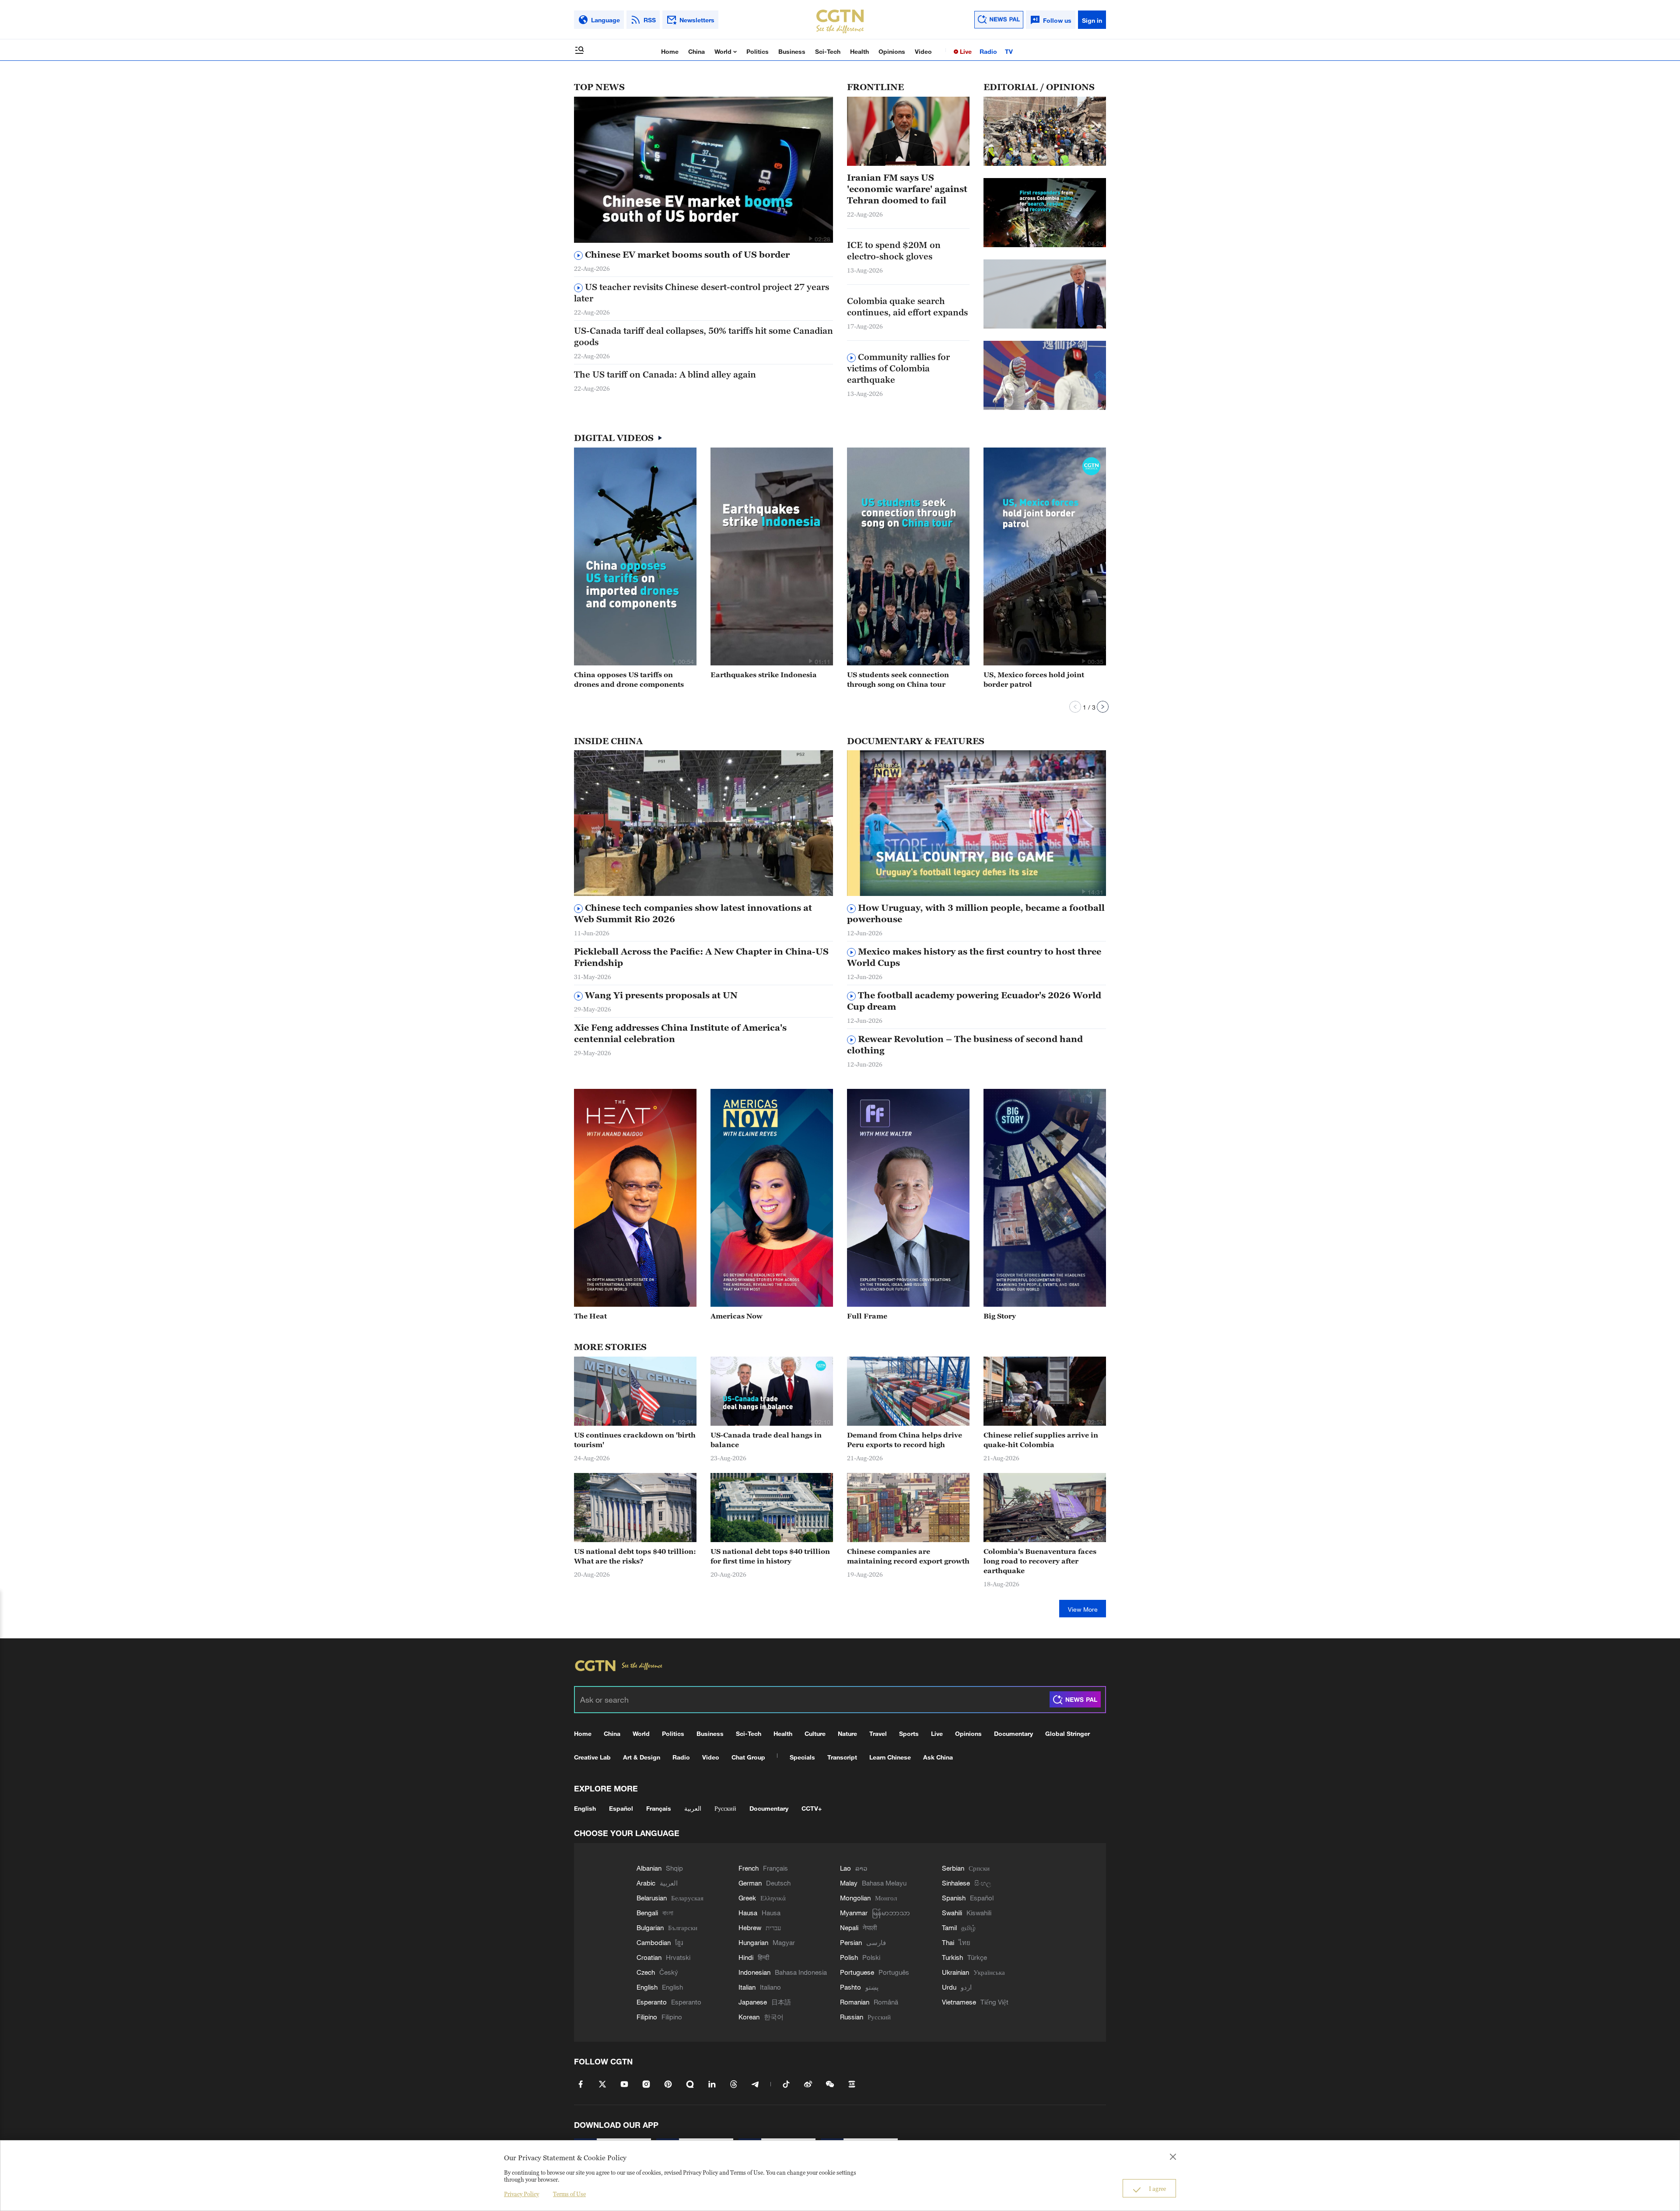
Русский (725, 1808)
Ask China (938, 1757)
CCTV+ (812, 1808)
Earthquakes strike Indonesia (764, 675)
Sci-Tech (828, 51)
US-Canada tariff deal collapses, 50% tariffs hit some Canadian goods (703, 336)
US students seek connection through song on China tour (898, 679)
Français (659, 1808)
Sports (909, 1733)
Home (670, 51)
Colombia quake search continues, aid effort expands (907, 307)
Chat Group (748, 1757)
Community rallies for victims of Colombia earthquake (898, 368)
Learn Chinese (890, 1757)
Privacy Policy (521, 2194)
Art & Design (642, 1757)
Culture (815, 1733)
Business (792, 51)
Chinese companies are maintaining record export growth (908, 1556)
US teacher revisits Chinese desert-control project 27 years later (702, 293)
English (585, 1808)
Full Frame (867, 1316)
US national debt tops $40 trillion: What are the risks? (635, 1556)
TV (1009, 51)
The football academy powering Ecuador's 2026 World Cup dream (974, 1001)
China (696, 51)
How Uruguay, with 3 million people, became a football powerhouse (976, 913)
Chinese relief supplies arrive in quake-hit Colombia (1041, 1440)
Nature (847, 1733)
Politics (758, 51)
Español (621, 1808)
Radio (988, 51)
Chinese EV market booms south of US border (686, 255)
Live (965, 51)
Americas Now (737, 1316)
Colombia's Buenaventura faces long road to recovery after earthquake (1040, 1561)
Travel (878, 1733)
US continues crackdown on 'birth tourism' (635, 1440)
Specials (802, 1757)
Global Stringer (1067, 1733)
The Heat (590, 1316)
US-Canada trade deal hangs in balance (766, 1440)
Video (923, 51)
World (724, 51)
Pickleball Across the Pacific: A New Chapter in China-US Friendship (701, 957)
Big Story (1000, 1316)
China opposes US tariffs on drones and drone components (629, 679)
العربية (693, 1808)
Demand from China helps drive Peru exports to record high (905, 1440)
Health (859, 51)
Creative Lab (592, 1757)
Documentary (1013, 1733)
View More (1083, 1609)
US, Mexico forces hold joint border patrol (1034, 679)
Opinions (892, 51)
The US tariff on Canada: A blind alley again (665, 374)
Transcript (842, 1757)
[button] (810, 238)
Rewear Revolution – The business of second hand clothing (965, 1045)
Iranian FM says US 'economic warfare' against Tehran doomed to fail (907, 189)
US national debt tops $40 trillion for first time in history (770, 1556)
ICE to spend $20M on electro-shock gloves (894, 251)
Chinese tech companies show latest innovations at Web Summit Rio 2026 (693, 913)
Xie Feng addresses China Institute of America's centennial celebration (680, 1033)
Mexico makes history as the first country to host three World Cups (974, 957)
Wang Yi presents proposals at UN (660, 995)
